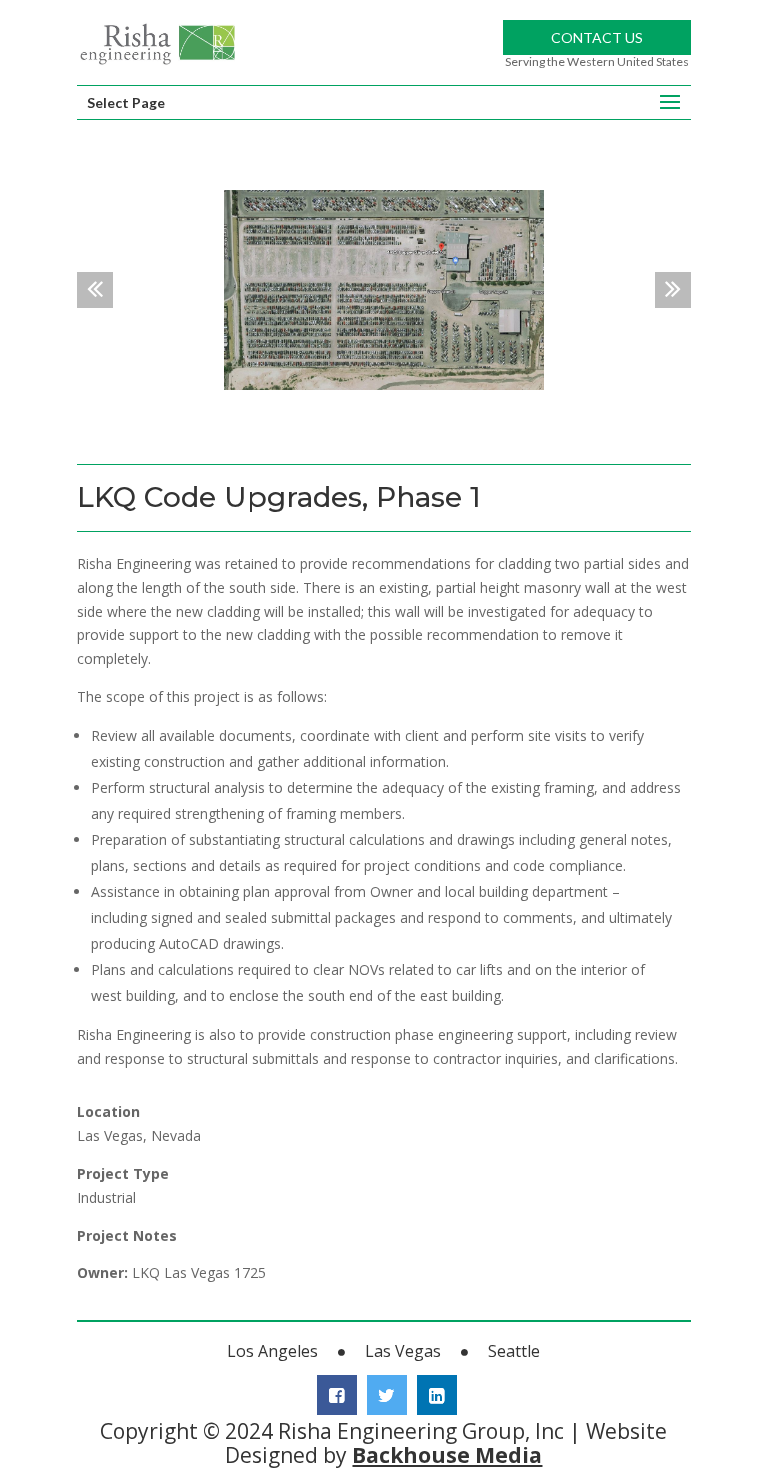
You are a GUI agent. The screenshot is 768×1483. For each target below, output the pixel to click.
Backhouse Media (447, 1455)
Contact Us (597, 37)
